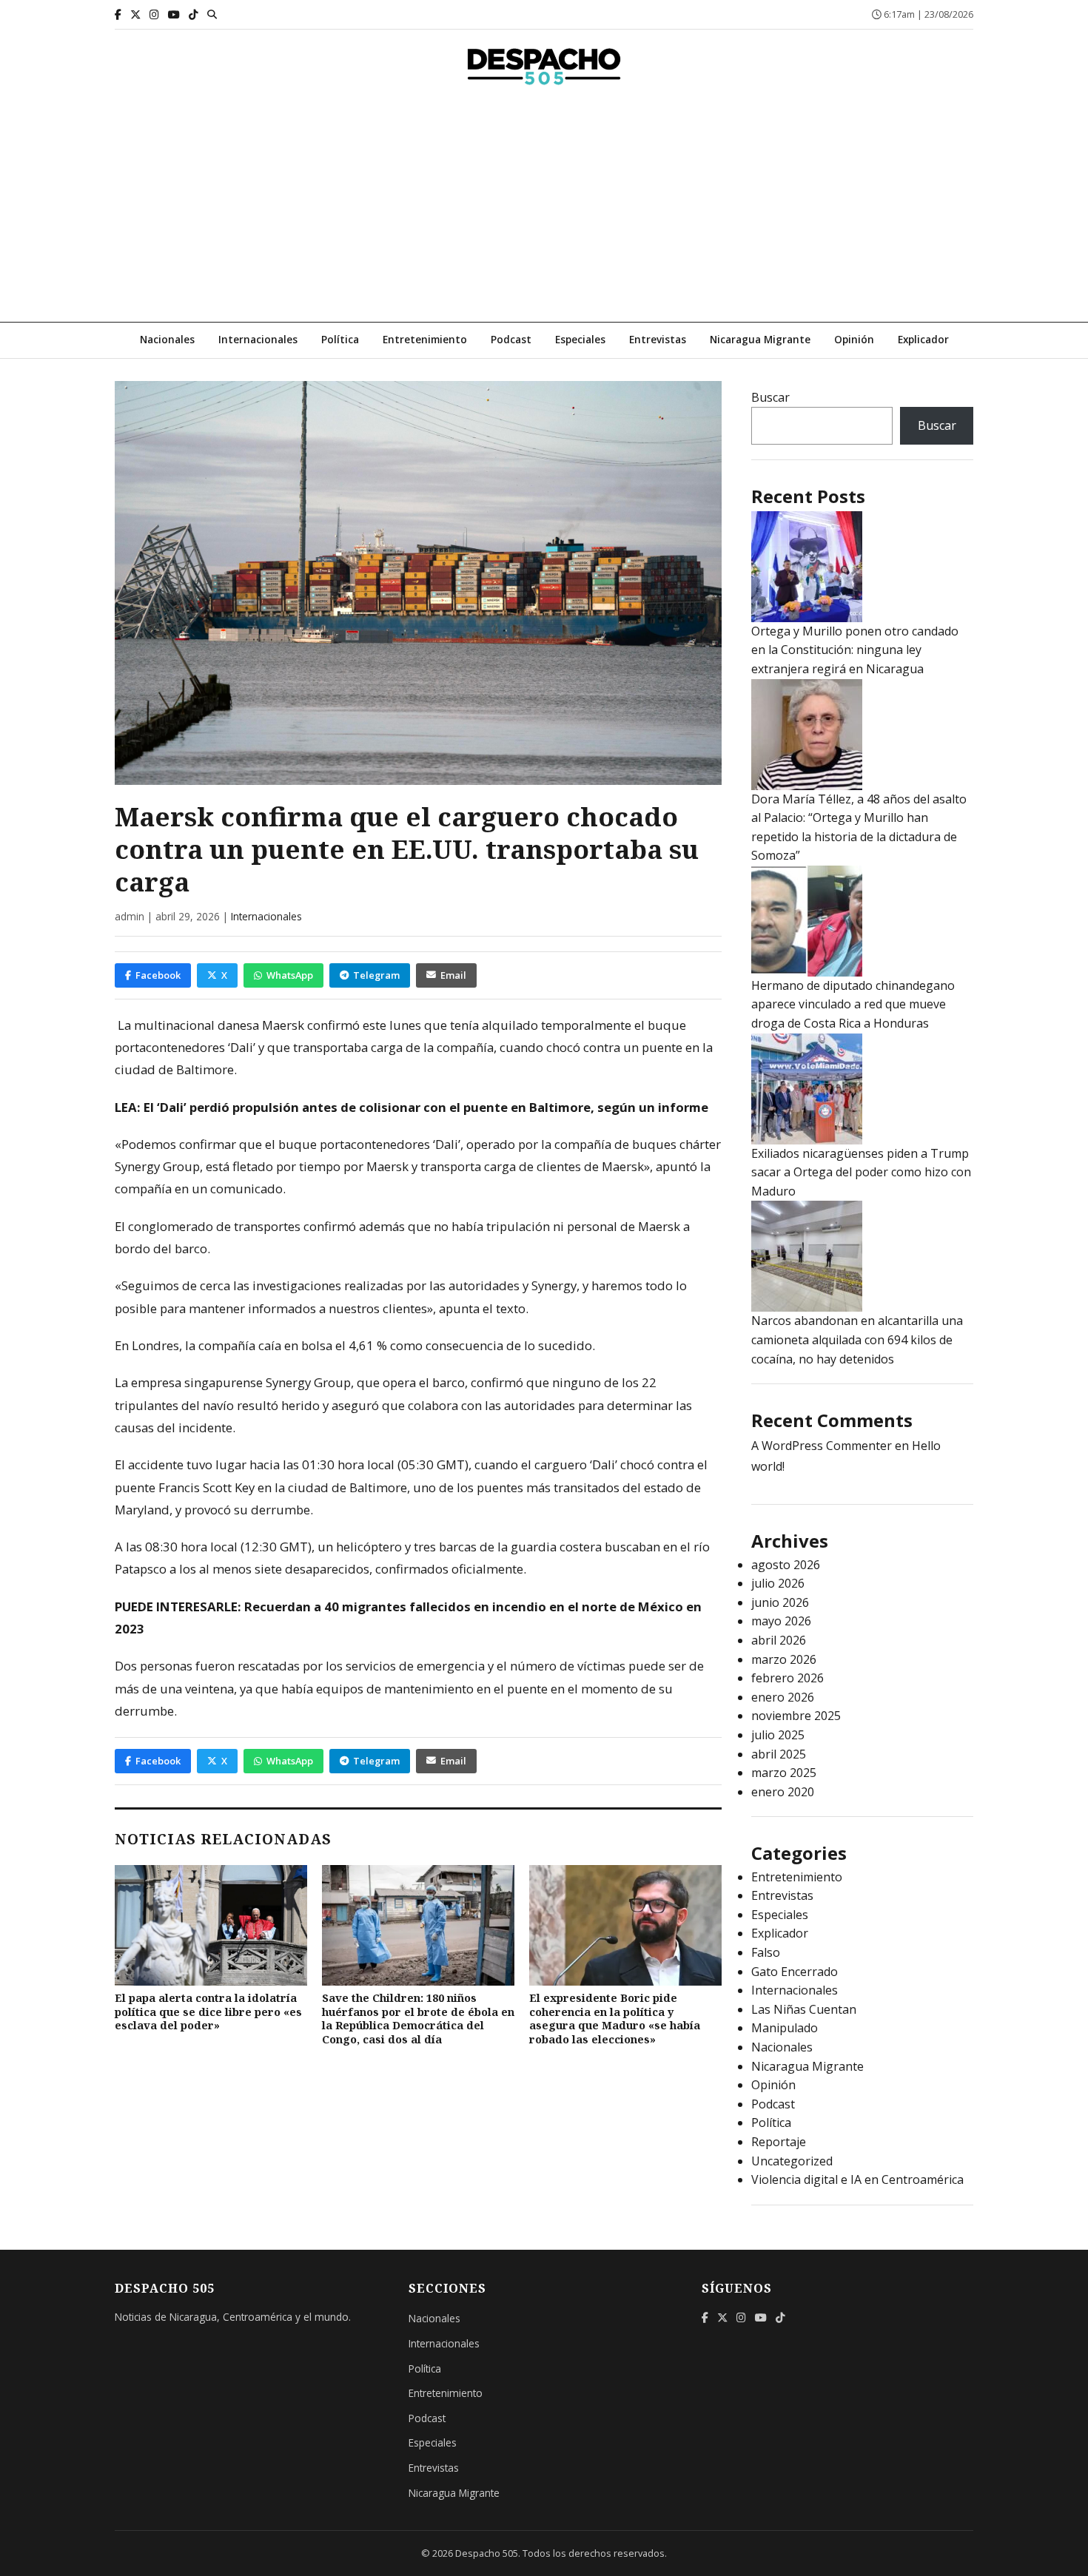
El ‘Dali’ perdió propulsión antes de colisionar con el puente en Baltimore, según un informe (426, 1107)
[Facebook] (118, 14)
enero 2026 (783, 1697)
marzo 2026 (784, 1659)
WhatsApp (290, 975)
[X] (135, 14)
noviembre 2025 (796, 1716)
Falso (766, 1952)
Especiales (580, 339)
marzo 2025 (784, 1773)
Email (453, 975)
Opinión (854, 339)
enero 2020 (783, 1792)
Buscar (770, 397)
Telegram (376, 975)
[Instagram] (154, 14)
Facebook (158, 975)
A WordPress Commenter (822, 1446)
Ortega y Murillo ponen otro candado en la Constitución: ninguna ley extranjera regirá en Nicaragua (855, 650)
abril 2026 (779, 1640)
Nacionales (167, 339)
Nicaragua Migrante (760, 339)
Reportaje (779, 2142)
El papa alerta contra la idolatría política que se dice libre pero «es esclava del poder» (208, 2012)
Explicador (923, 339)
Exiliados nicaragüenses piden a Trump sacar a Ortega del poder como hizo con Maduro (861, 1172)
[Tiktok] (194, 14)
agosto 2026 (786, 1565)
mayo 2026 (781, 1621)
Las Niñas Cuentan (804, 2009)
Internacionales (258, 339)
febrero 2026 (788, 1678)
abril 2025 (779, 1754)
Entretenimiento (425, 339)
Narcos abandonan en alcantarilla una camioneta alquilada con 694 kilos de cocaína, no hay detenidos (857, 1339)
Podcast (511, 339)
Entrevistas (658, 339)
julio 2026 (778, 1583)
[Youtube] (174, 14)
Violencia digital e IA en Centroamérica (857, 2179)
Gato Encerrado (795, 1972)
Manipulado (785, 2028)
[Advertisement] (544, 211)
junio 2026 (780, 1602)
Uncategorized (792, 2161)
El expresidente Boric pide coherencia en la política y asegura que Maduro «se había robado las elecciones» (615, 2019)
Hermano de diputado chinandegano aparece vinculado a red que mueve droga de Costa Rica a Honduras (853, 1004)
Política (340, 339)
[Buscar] (212, 14)
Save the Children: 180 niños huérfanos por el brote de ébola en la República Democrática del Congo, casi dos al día (418, 2019)
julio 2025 (778, 1735)
